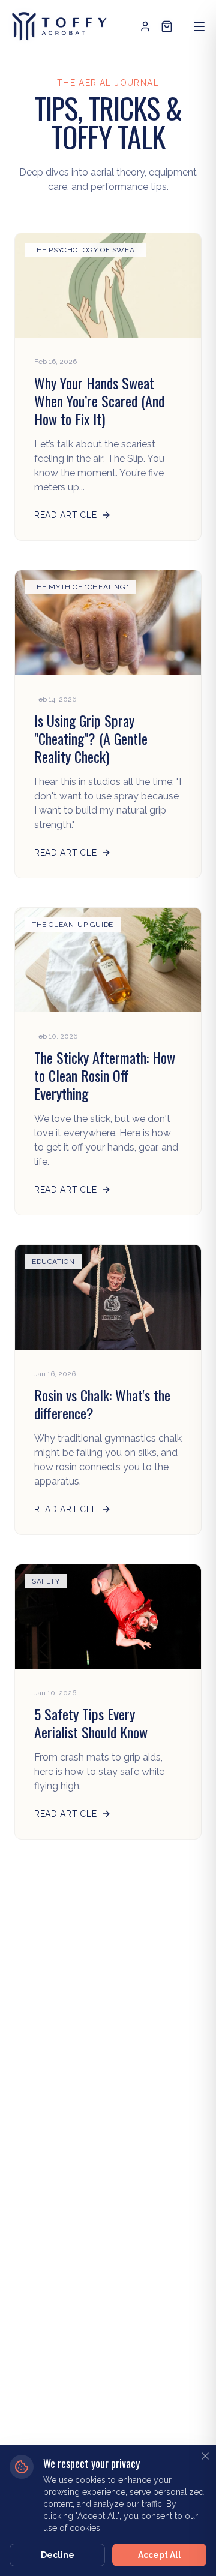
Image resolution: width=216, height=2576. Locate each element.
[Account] (145, 26)
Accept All (160, 2555)
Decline (58, 2555)
